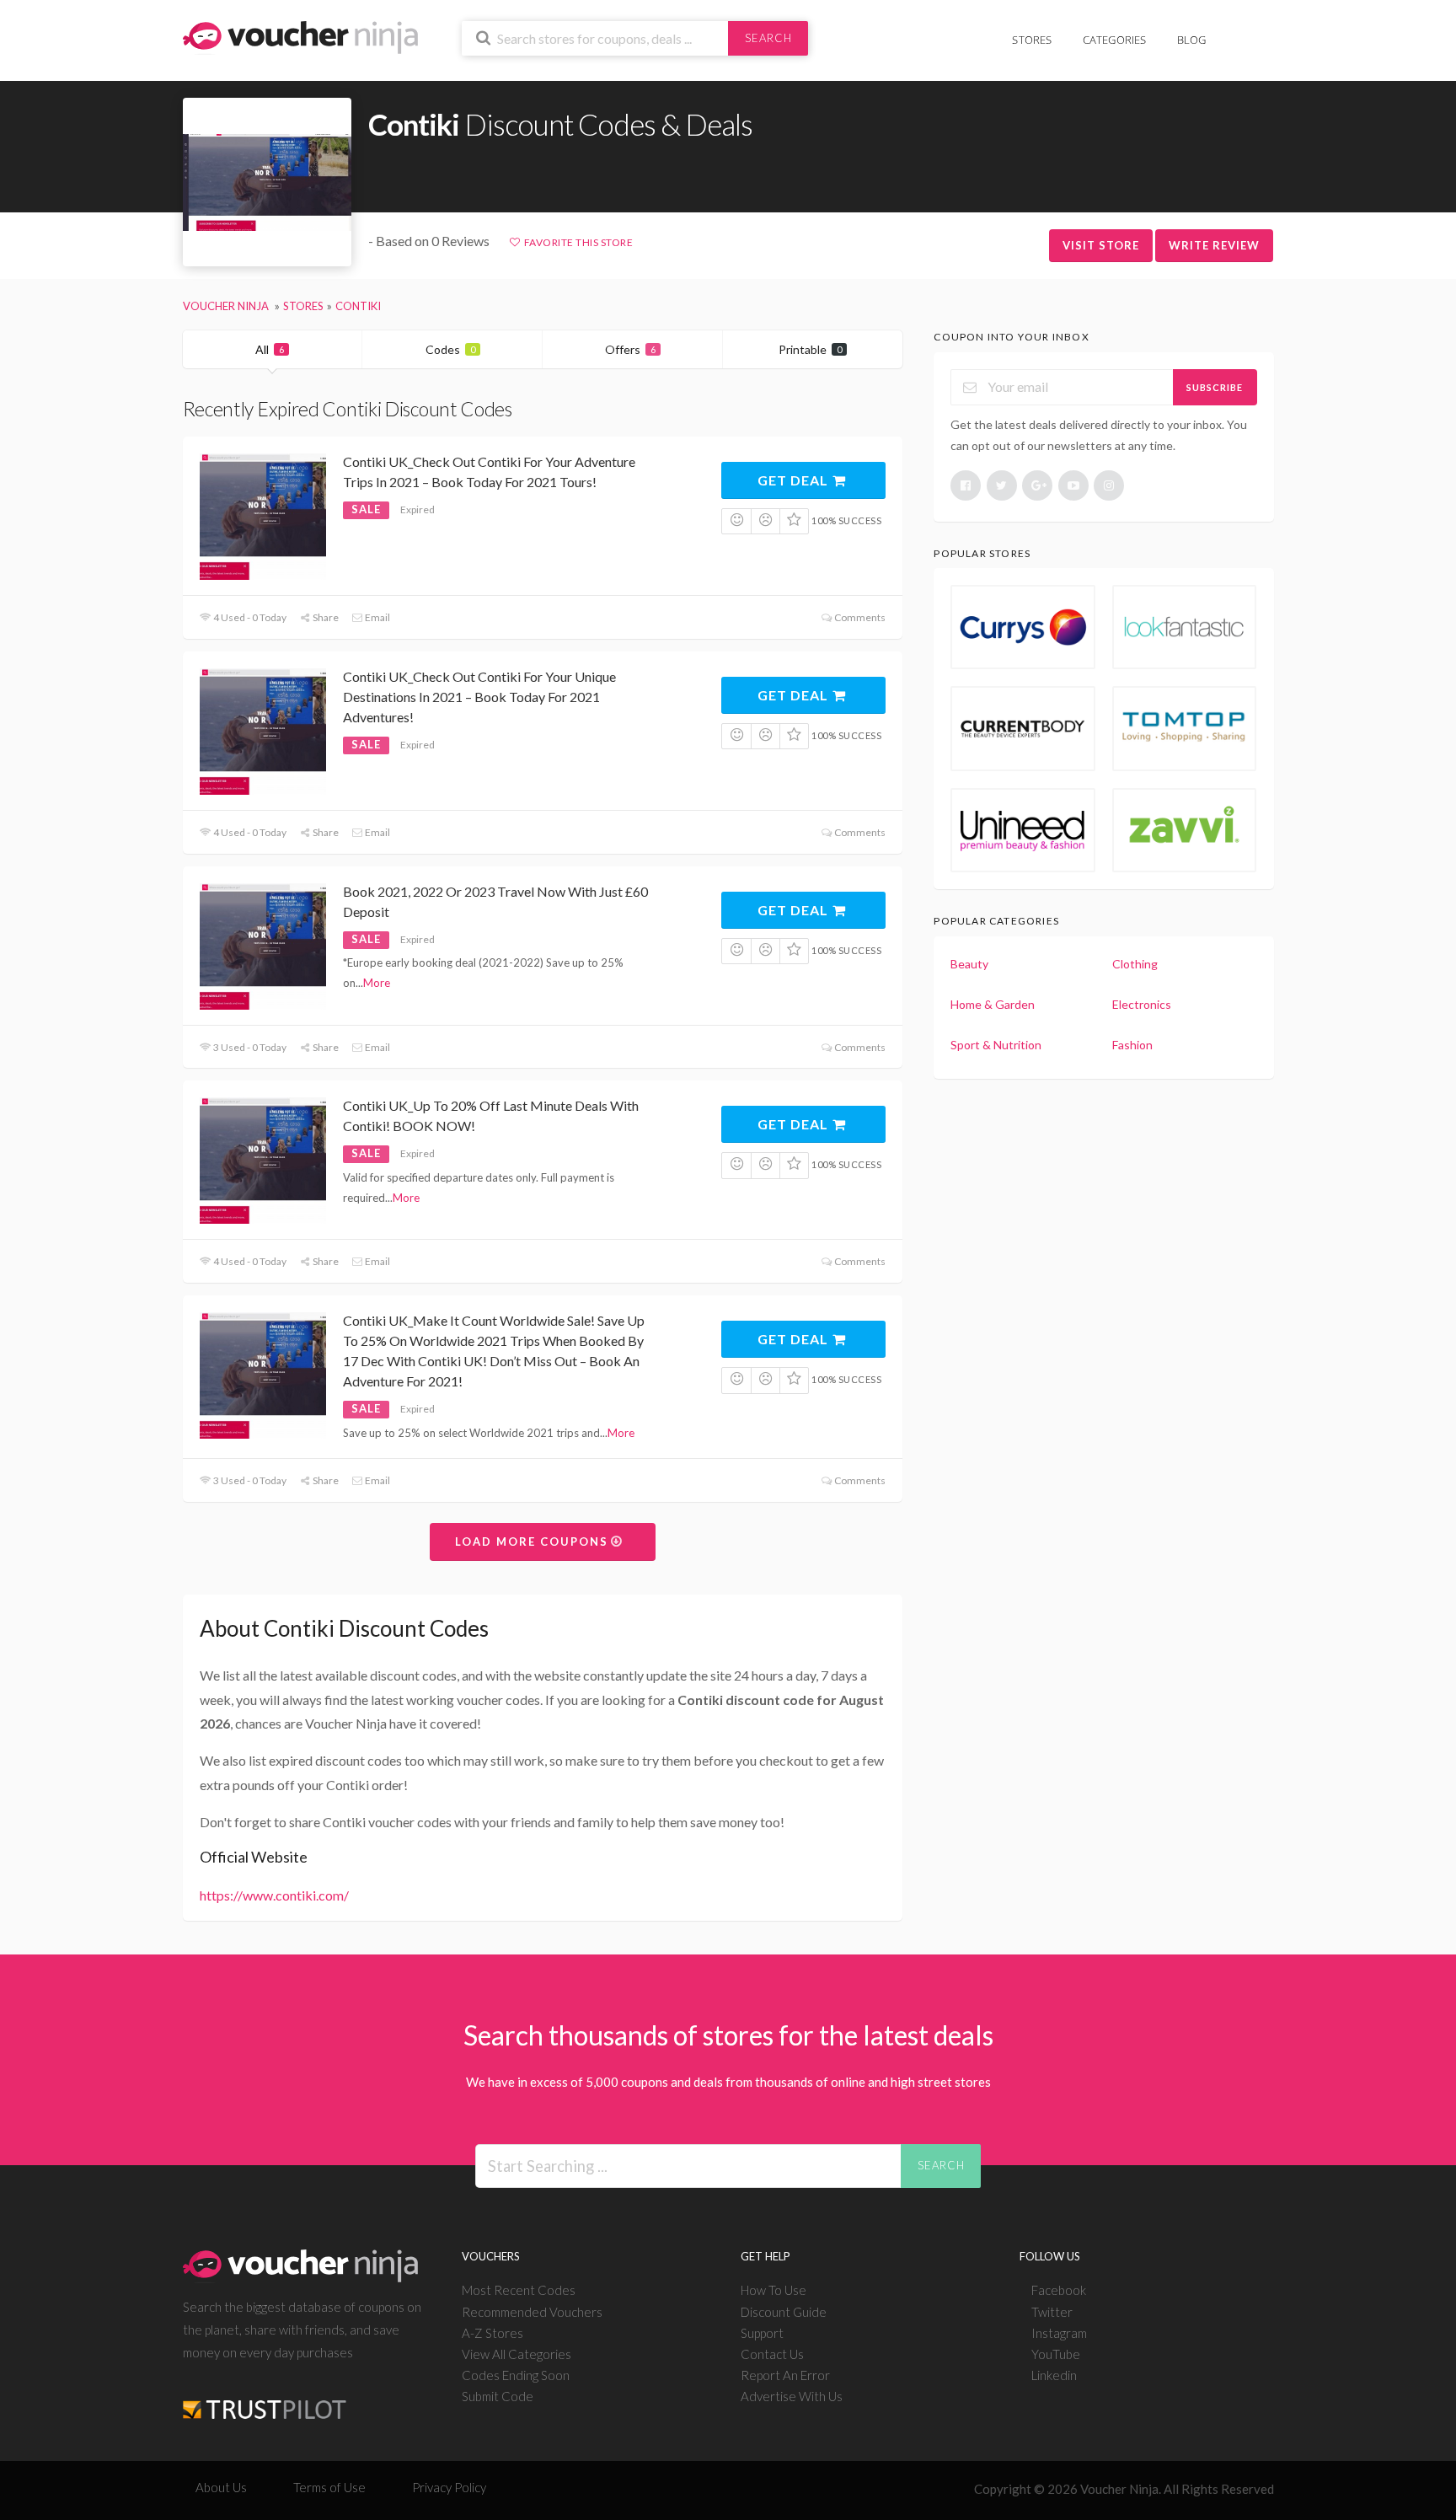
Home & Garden (993, 1004)
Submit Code (498, 2396)
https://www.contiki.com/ (274, 1895)
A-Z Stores (492, 2333)
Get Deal (795, 480)
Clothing (1135, 964)
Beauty (969, 964)
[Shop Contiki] (267, 182)
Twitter (1052, 2312)
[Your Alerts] (1237, 31)
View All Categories (517, 2354)
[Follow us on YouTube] (1073, 485)
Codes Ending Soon (516, 2375)
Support (762, 2333)
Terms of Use (329, 2487)
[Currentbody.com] (1023, 728)
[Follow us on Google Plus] (1037, 485)
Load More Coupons (534, 1541)
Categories (1115, 40)
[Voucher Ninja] (300, 36)
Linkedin (1054, 2375)
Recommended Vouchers (532, 2312)
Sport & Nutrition (996, 1045)
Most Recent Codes (519, 2290)
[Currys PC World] (1023, 627)
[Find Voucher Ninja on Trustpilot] (265, 2396)
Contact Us (772, 2354)
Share (325, 617)
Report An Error (785, 2375)
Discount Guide (784, 2312)
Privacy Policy (449, 2487)
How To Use (773, 2290)
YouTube (1056, 2354)
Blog (1192, 40)
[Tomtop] (1185, 728)
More (377, 983)
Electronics (1142, 1004)
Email (377, 617)
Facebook (1059, 2290)
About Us (221, 2487)
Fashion (1132, 1045)
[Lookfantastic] (1185, 627)
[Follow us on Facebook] (966, 485)
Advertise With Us (792, 2396)
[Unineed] (1023, 830)
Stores (1032, 40)
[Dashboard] (1263, 31)
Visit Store (1101, 245)
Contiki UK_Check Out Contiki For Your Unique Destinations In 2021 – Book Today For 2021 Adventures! (479, 697)
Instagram (1059, 2333)
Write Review (1214, 245)
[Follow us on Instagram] (1109, 485)
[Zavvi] (1185, 830)
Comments (859, 617)
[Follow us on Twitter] (1002, 485)
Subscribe (1215, 387)
